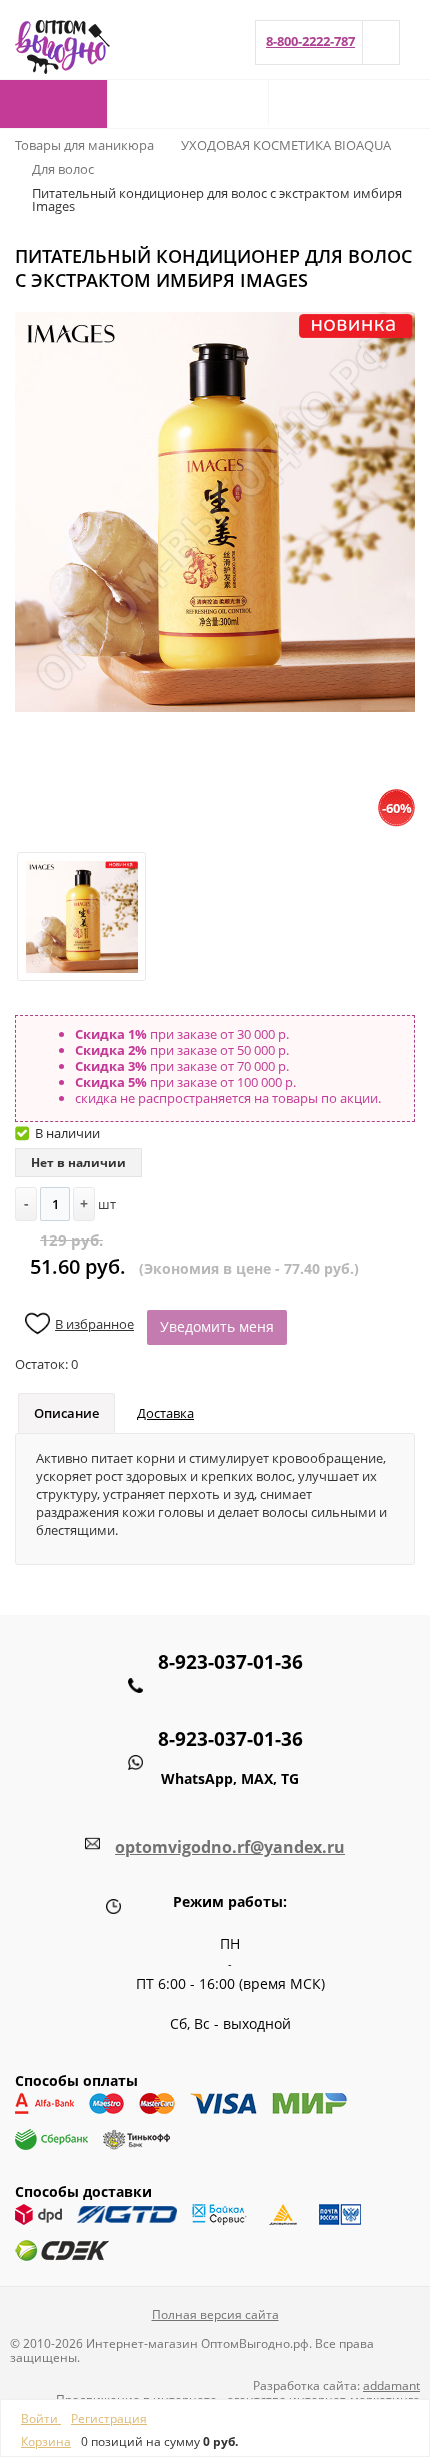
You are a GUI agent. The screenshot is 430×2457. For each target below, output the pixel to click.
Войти (41, 2418)
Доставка (165, 1413)
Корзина (46, 2441)
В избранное (94, 1324)
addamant (391, 2385)
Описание (66, 1413)
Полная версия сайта (215, 2314)
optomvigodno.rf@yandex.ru (230, 1847)
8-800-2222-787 (310, 41)
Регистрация (109, 2418)
